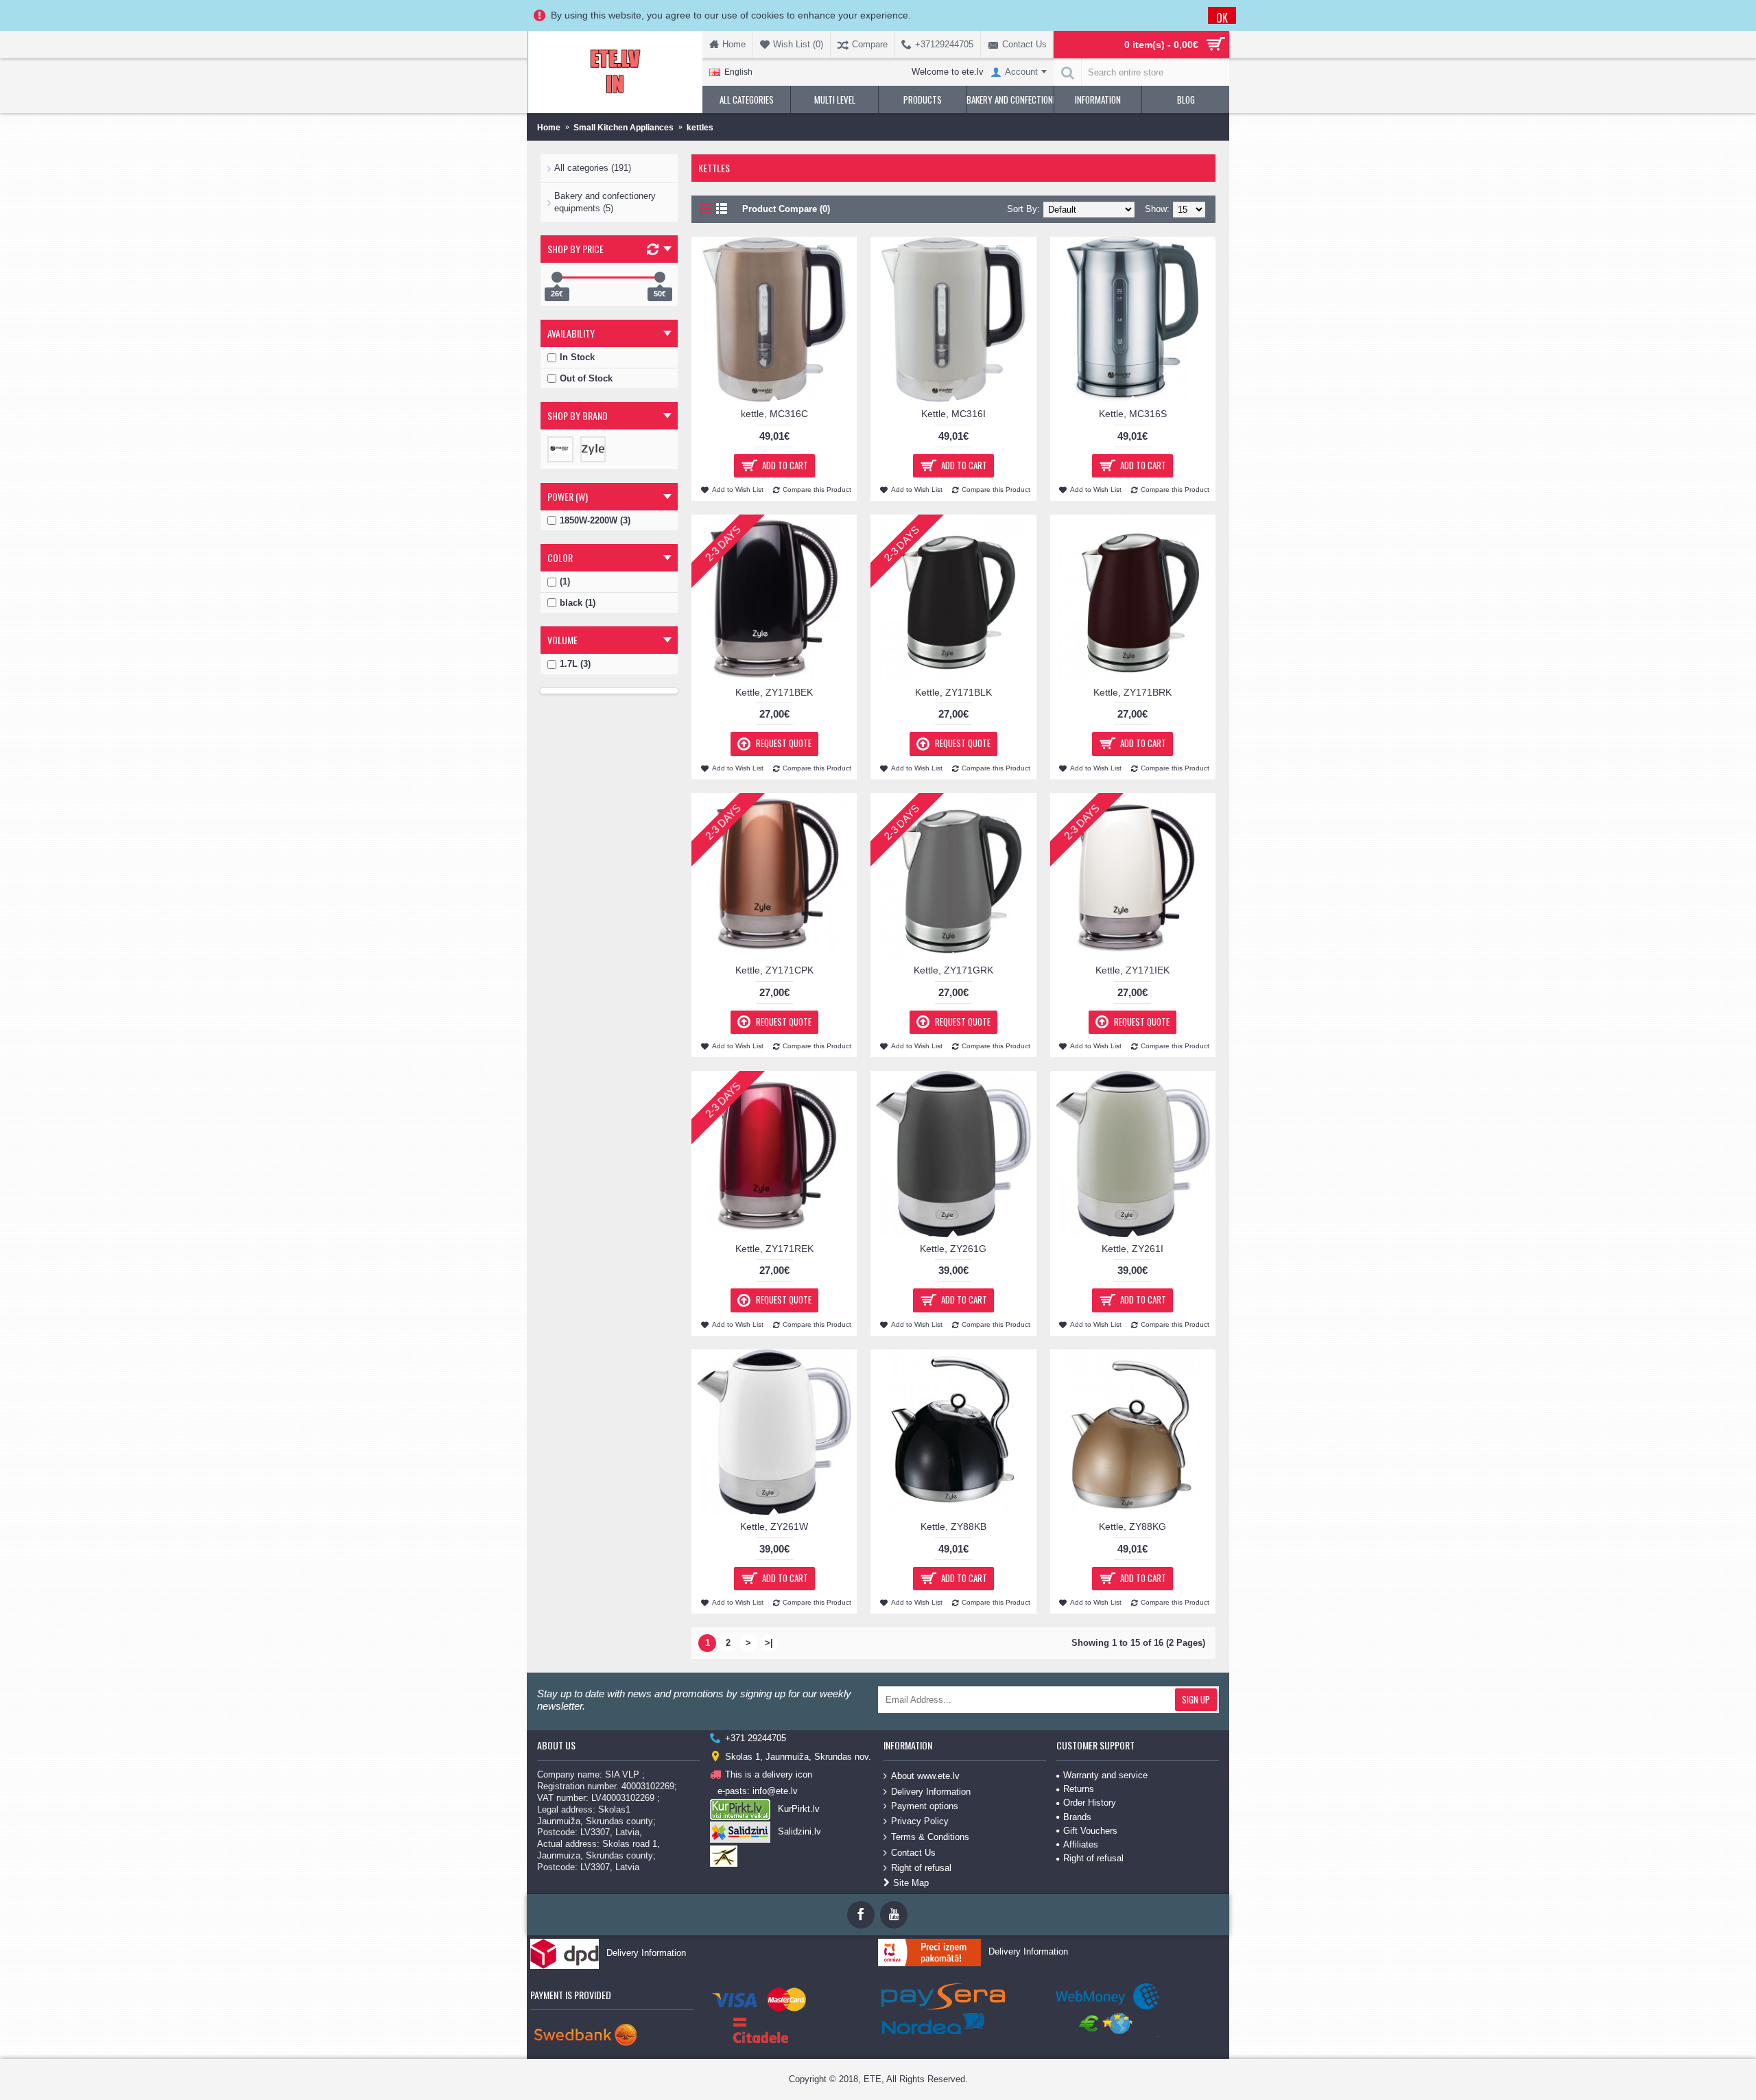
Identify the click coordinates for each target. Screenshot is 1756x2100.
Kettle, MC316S (1133, 414)
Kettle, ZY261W (774, 1526)
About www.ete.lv (925, 1776)
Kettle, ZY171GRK (953, 970)
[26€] (557, 277)
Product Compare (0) (786, 209)
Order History (1090, 1803)
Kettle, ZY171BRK (1132, 692)
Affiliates (1081, 1844)
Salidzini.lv (799, 1831)
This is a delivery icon (769, 1774)
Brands (1077, 1817)
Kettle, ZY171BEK (774, 692)
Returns (1079, 1789)
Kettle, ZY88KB (953, 1526)
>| (769, 1643)
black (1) (578, 603)
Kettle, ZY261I (1132, 1249)
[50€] (660, 277)
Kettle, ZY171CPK (774, 970)
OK (1222, 17)
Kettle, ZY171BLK (953, 692)
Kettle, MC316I (953, 414)
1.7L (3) (575, 664)
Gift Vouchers (1090, 1831)
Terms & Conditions (930, 1837)
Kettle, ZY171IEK (1132, 970)
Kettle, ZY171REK (774, 1249)
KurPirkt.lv (799, 1809)
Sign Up (1196, 1699)
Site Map (911, 1883)
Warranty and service (1105, 1775)
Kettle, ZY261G (953, 1249)
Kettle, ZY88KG (1132, 1526)
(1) (565, 581)
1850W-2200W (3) (595, 520)
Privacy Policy (920, 1821)
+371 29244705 (756, 1738)
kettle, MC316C (774, 414)
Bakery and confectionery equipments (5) (605, 202)
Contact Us (913, 1852)
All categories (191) (593, 168)
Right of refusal (921, 1868)
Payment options (925, 1806)
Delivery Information (931, 1791)
